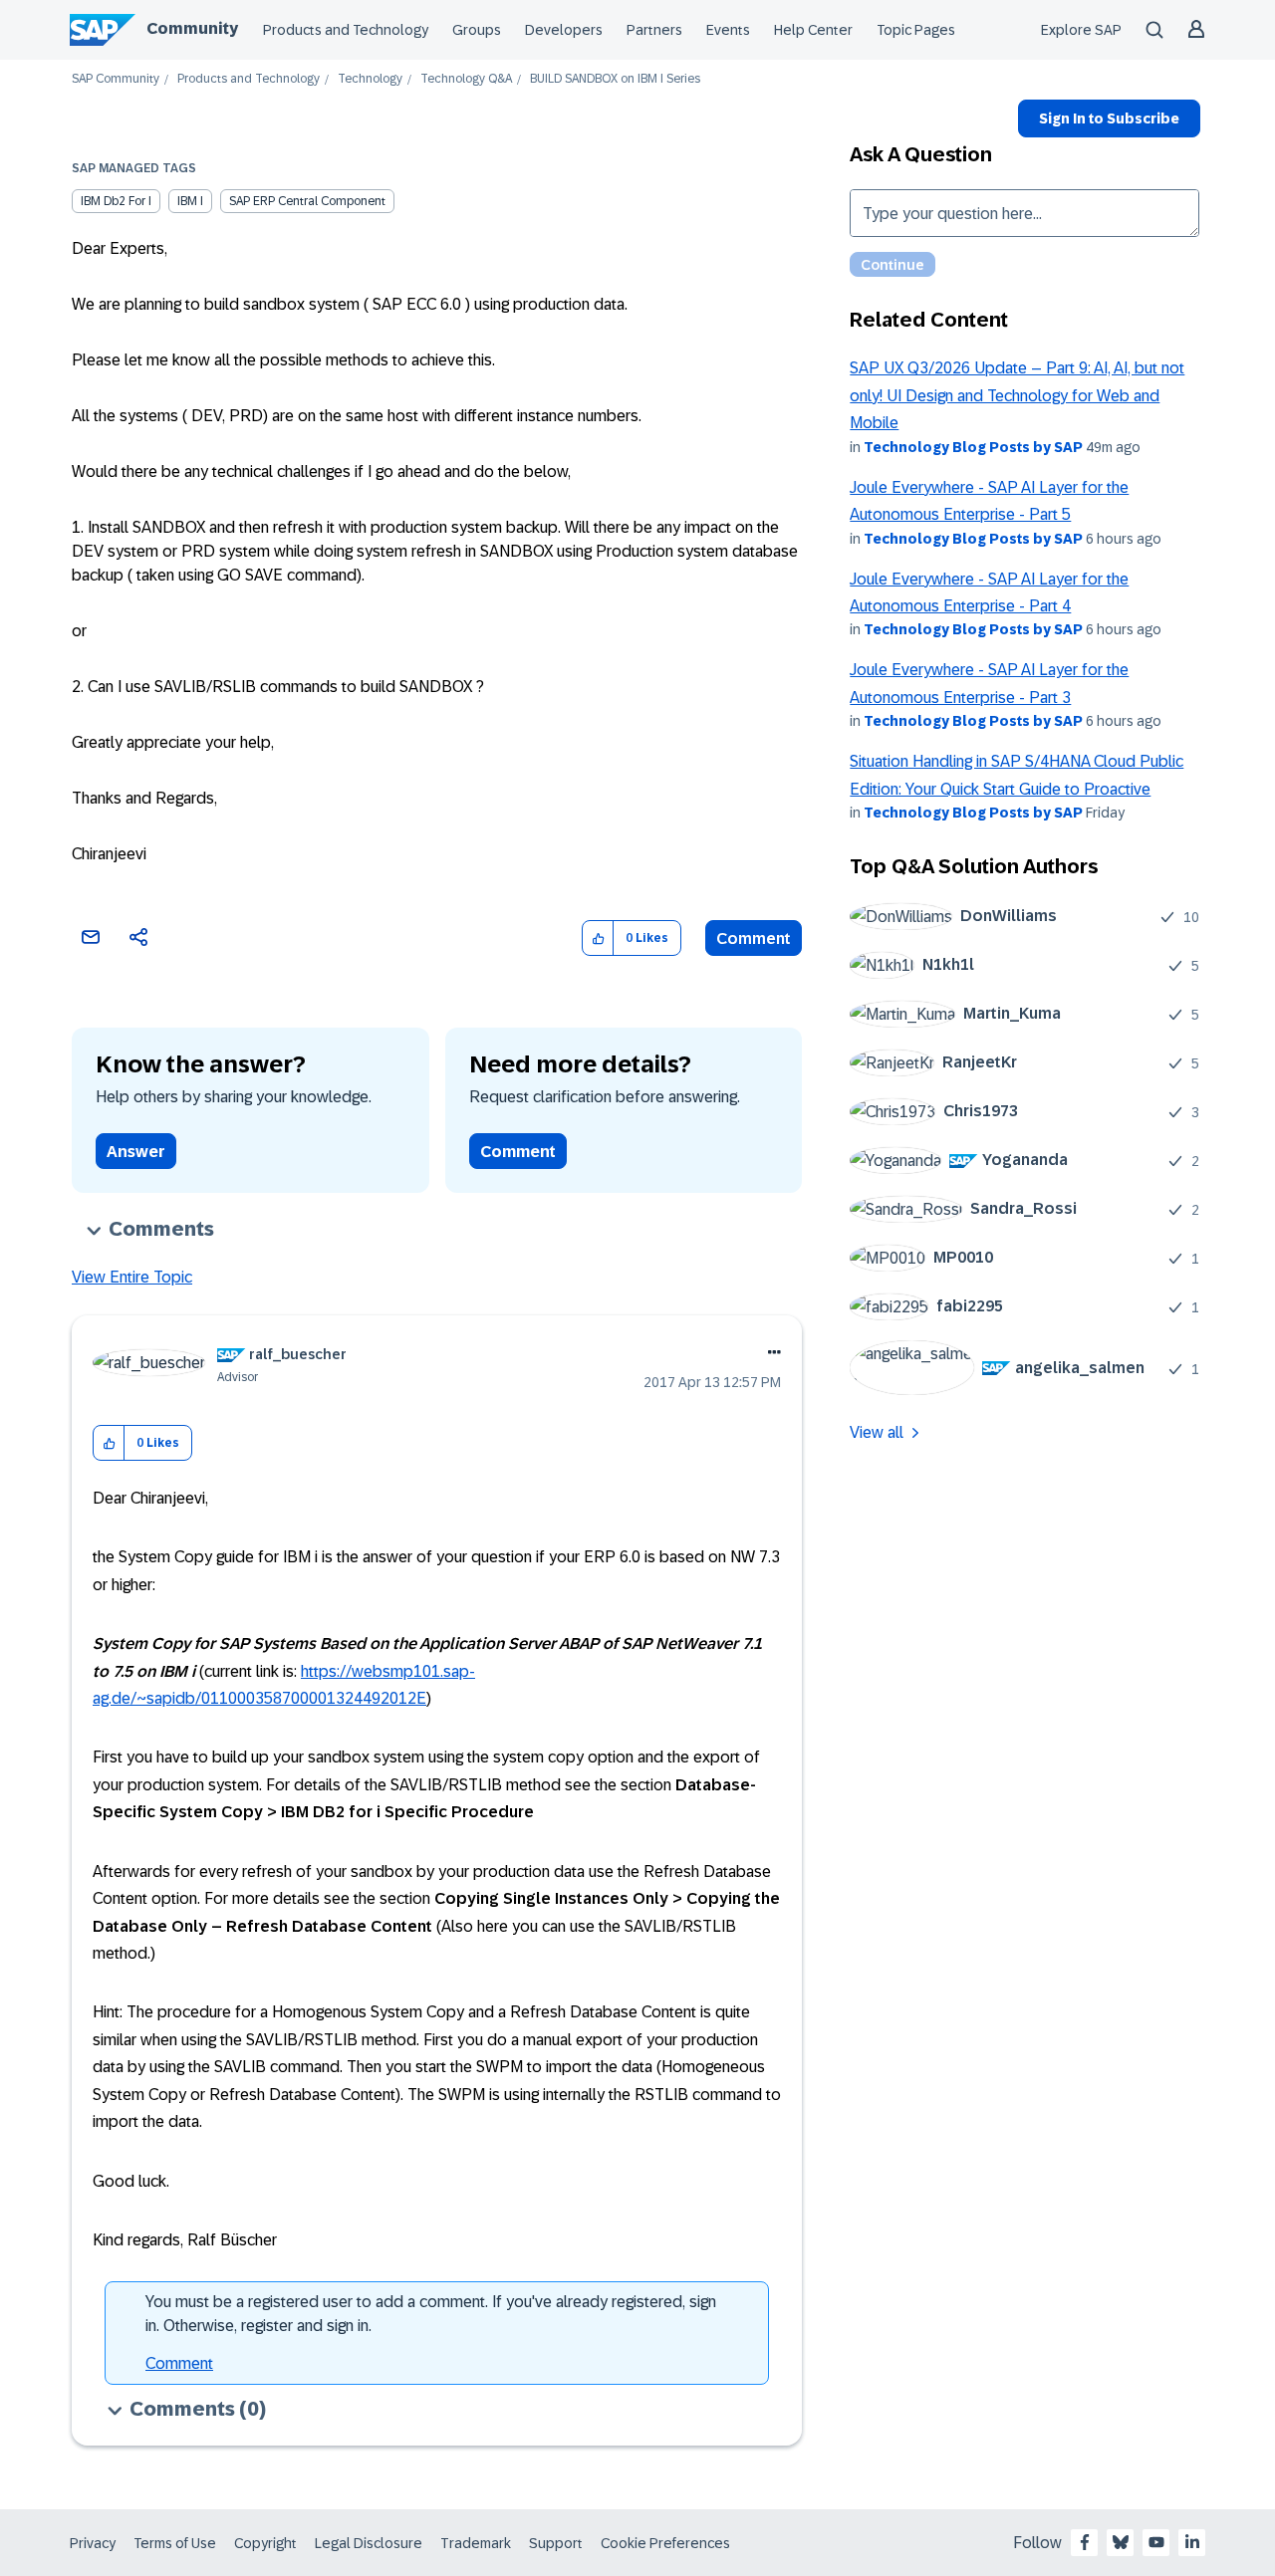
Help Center (813, 30)
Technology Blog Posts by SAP (973, 447)
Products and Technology (346, 30)
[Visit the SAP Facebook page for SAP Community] (1085, 2542)
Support (556, 2543)
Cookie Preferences (665, 2543)
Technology (370, 79)
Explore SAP (1081, 30)
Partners (654, 30)
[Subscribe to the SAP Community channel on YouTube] (1156, 2542)
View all (877, 1432)
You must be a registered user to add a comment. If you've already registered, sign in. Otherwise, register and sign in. (431, 2314)
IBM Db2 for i (116, 201)
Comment (754, 938)
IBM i (190, 201)
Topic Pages (916, 30)
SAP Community (116, 79)
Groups (477, 30)
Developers (564, 30)
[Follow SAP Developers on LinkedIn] (1192, 2542)
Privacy (93, 2543)
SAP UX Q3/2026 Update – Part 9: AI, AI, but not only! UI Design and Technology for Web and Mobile (1017, 395)
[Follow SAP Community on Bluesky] (1121, 2542)
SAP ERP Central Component (307, 201)
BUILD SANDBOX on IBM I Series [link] (615, 79)
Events (728, 30)
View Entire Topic (132, 1277)
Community (192, 28)
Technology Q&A (466, 79)
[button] (598, 938)
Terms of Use (175, 2543)
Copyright (265, 2543)
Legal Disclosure (369, 2543)
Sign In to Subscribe (1109, 118)
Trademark (476, 2543)
